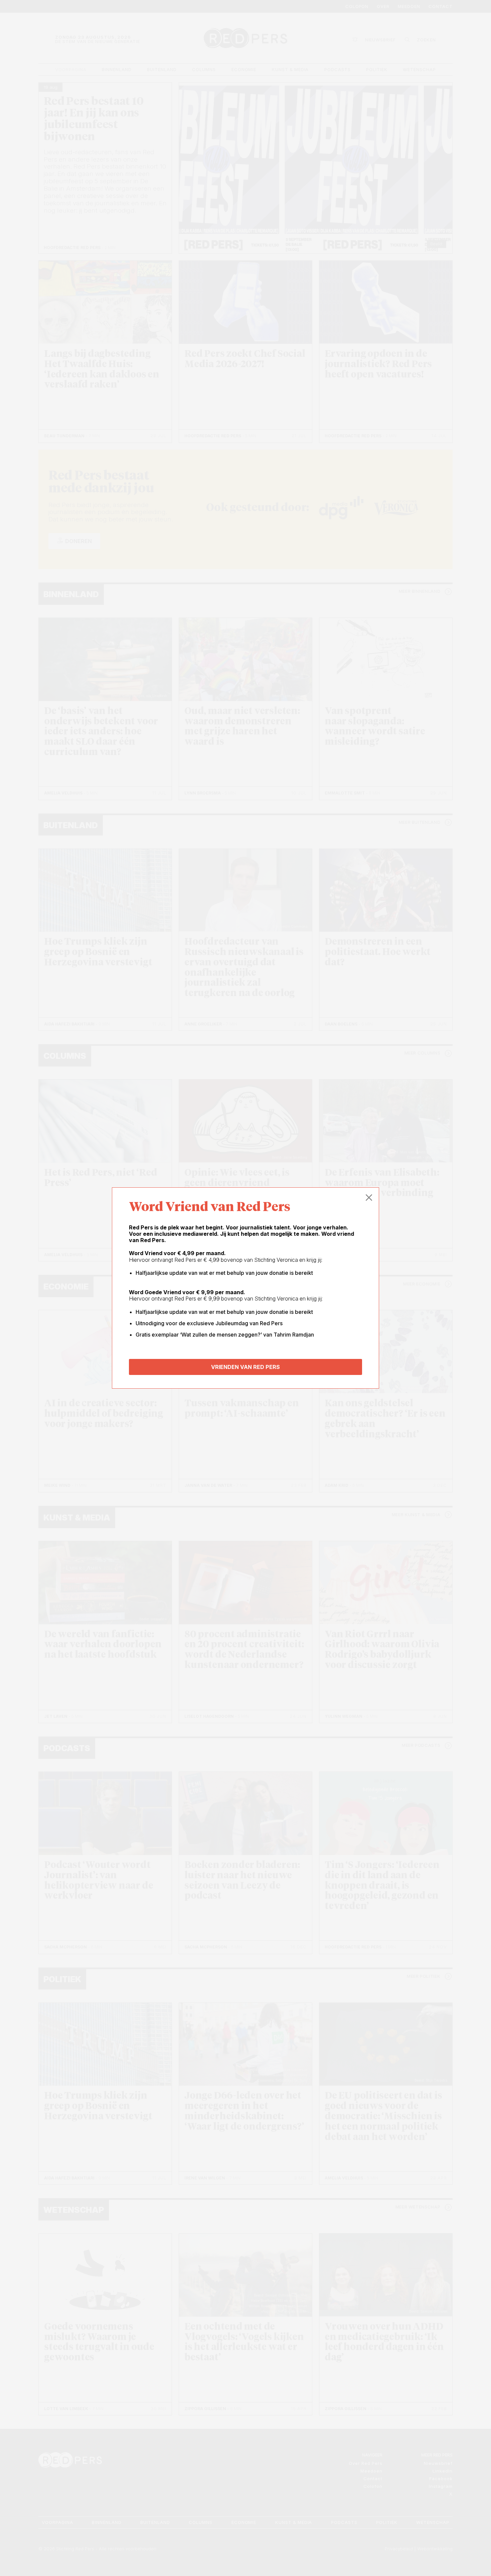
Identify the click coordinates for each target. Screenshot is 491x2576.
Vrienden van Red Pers (246, 1367)
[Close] (369, 1198)
